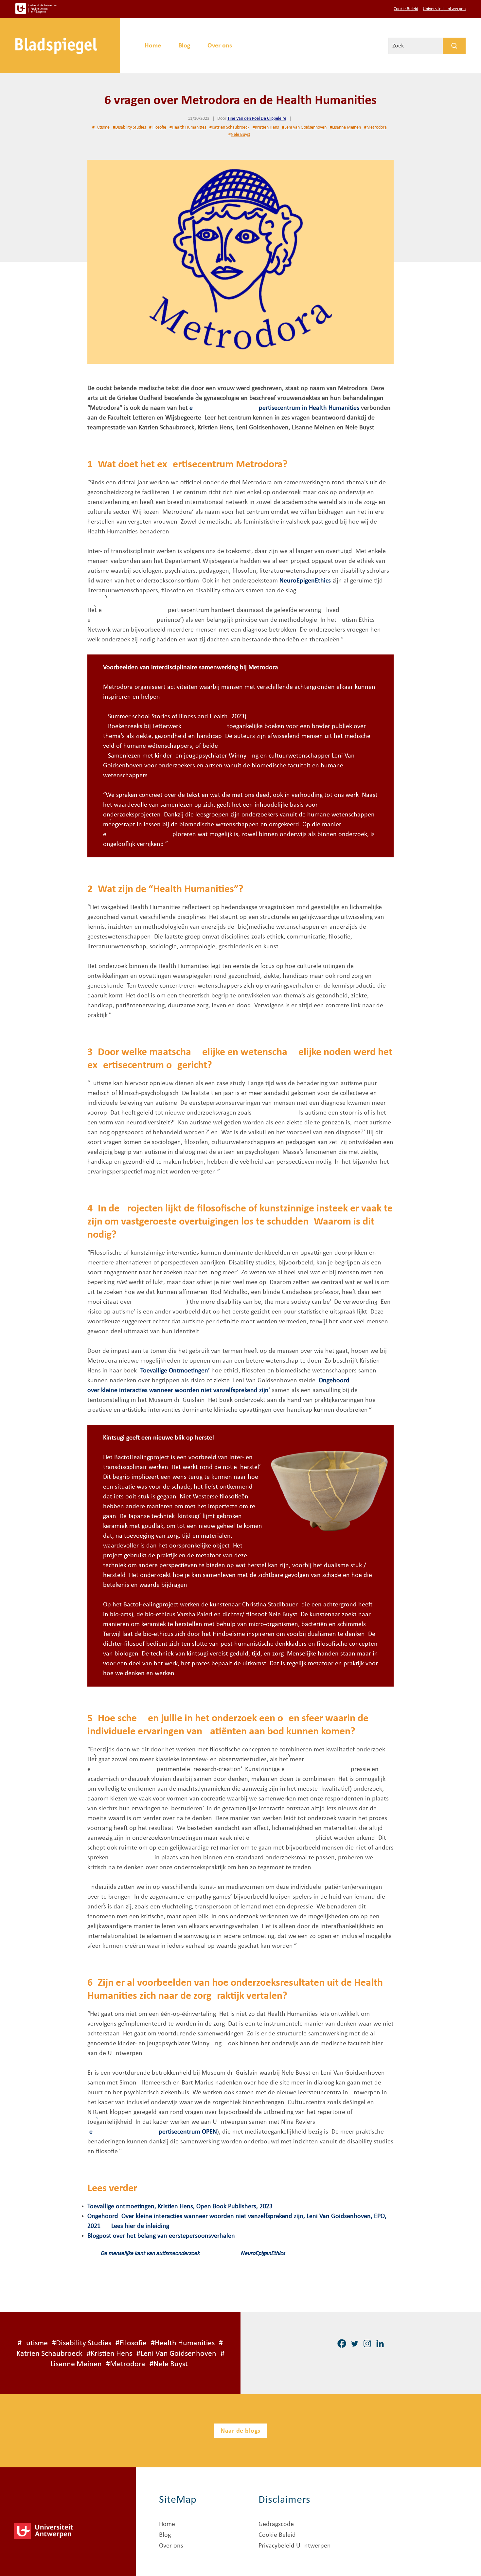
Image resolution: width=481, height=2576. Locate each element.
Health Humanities (189, 127)
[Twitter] (355, 2343)
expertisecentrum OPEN (153, 2132)
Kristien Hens (267, 127)
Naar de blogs (240, 2431)
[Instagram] (367, 2343)
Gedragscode (276, 2524)
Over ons (220, 46)
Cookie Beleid (406, 9)
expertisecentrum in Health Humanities (274, 408)
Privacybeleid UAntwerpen (295, 2546)
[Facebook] (342, 2343)
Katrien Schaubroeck (231, 127)
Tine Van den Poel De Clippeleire (257, 119)
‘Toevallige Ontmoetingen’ (174, 1371)
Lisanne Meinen (347, 127)
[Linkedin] (380, 2343)
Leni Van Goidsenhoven (305, 127)
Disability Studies (131, 127)
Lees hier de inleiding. (141, 2226)
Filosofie (159, 127)
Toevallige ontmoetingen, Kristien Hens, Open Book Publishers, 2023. (181, 2207)
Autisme (102, 127)
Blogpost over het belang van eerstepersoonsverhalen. (162, 2236)
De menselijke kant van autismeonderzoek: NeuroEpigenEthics (193, 2254)
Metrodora (377, 127)
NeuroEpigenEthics (305, 581)
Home (153, 46)
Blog (184, 46)
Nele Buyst (240, 135)
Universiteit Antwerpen (444, 9)
